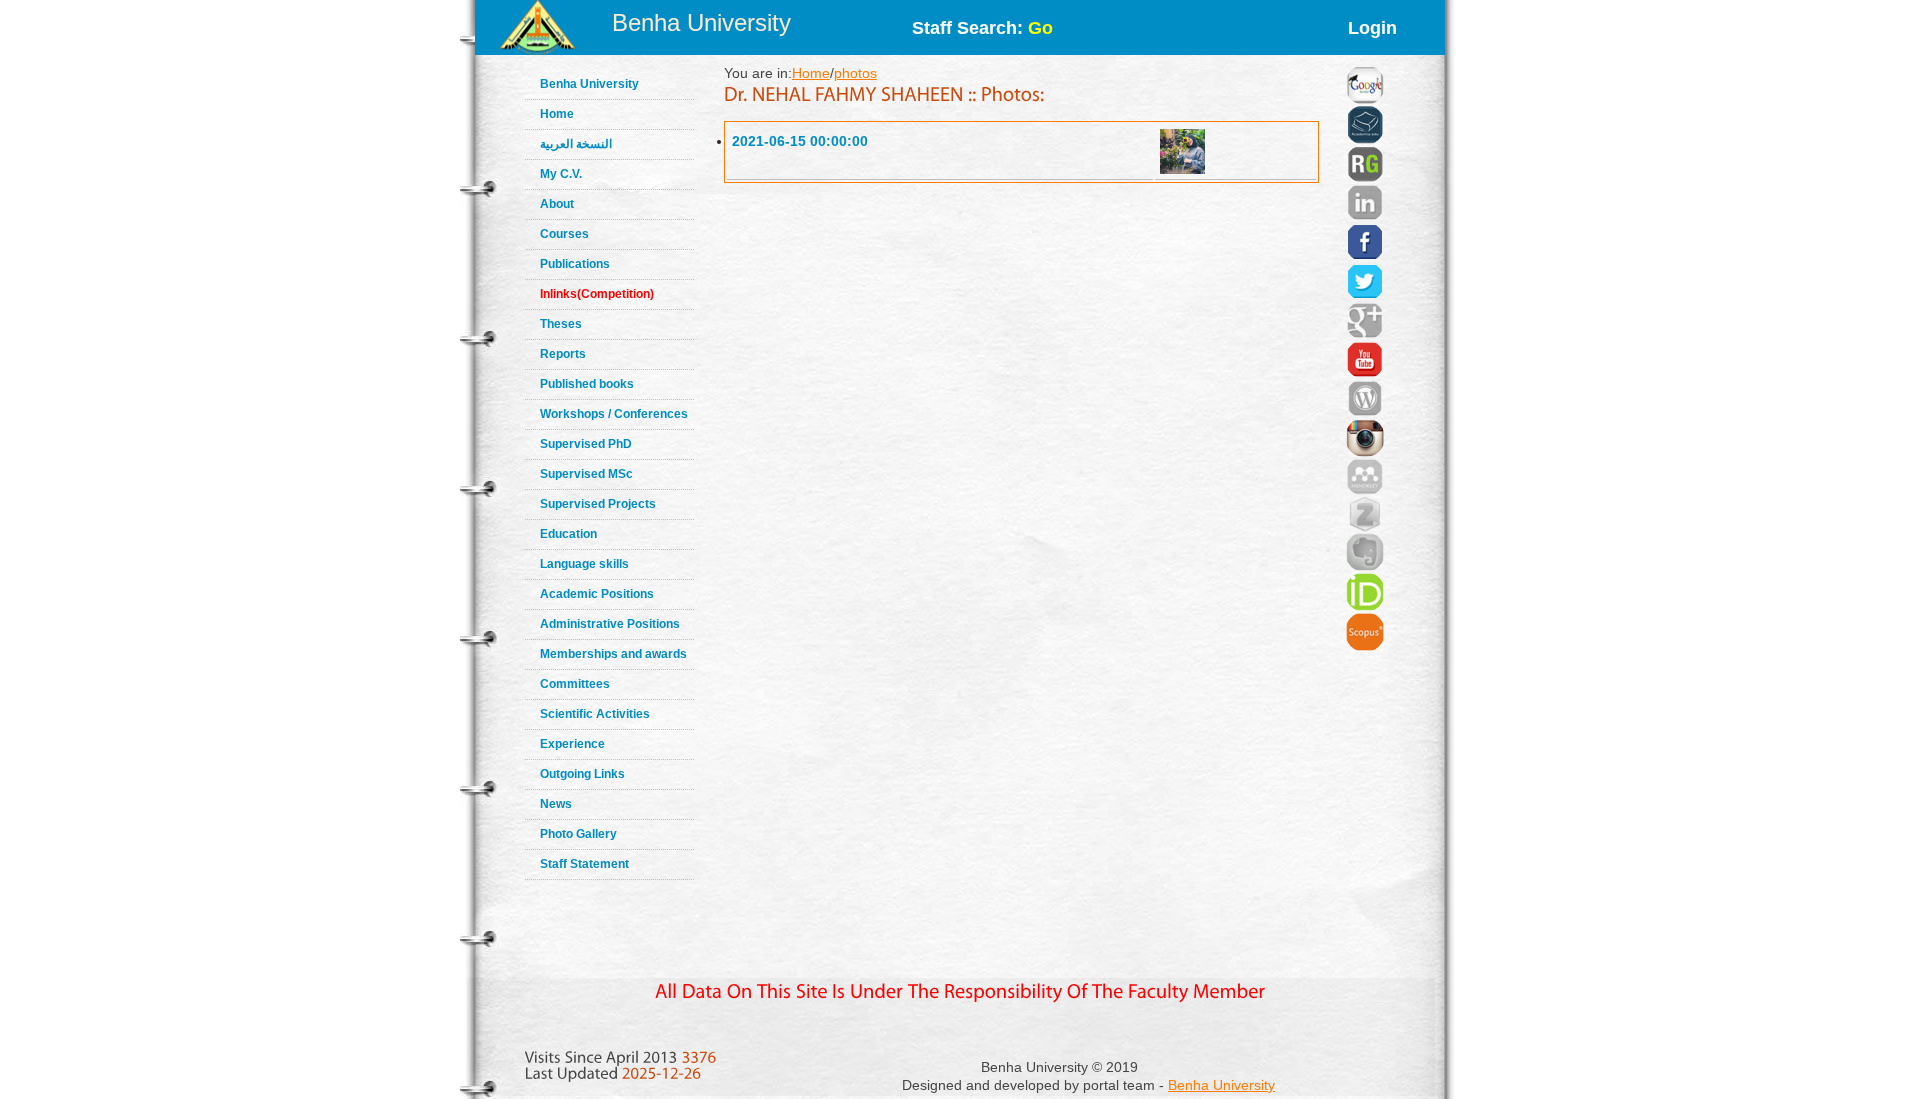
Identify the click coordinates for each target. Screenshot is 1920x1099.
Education (568, 534)
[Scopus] (1365, 607)
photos (855, 73)
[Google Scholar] (1365, 60)
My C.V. (561, 174)
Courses (564, 234)
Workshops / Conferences (614, 414)
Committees (575, 684)
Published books (587, 384)
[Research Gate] (1365, 140)
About (557, 204)
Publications (575, 264)
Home (557, 114)
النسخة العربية (576, 144)
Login (1372, 28)
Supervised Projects (598, 504)
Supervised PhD (586, 444)
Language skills (584, 564)
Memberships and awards (613, 654)
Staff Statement (584, 864)
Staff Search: (982, 28)
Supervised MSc (586, 474)
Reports (563, 354)
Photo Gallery (578, 834)
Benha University (701, 22)
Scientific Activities (595, 714)
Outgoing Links (582, 774)
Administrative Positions (610, 624)
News (556, 804)
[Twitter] (1365, 257)
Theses (561, 324)
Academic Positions (597, 594)
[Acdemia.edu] (1365, 100)
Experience (572, 744)
